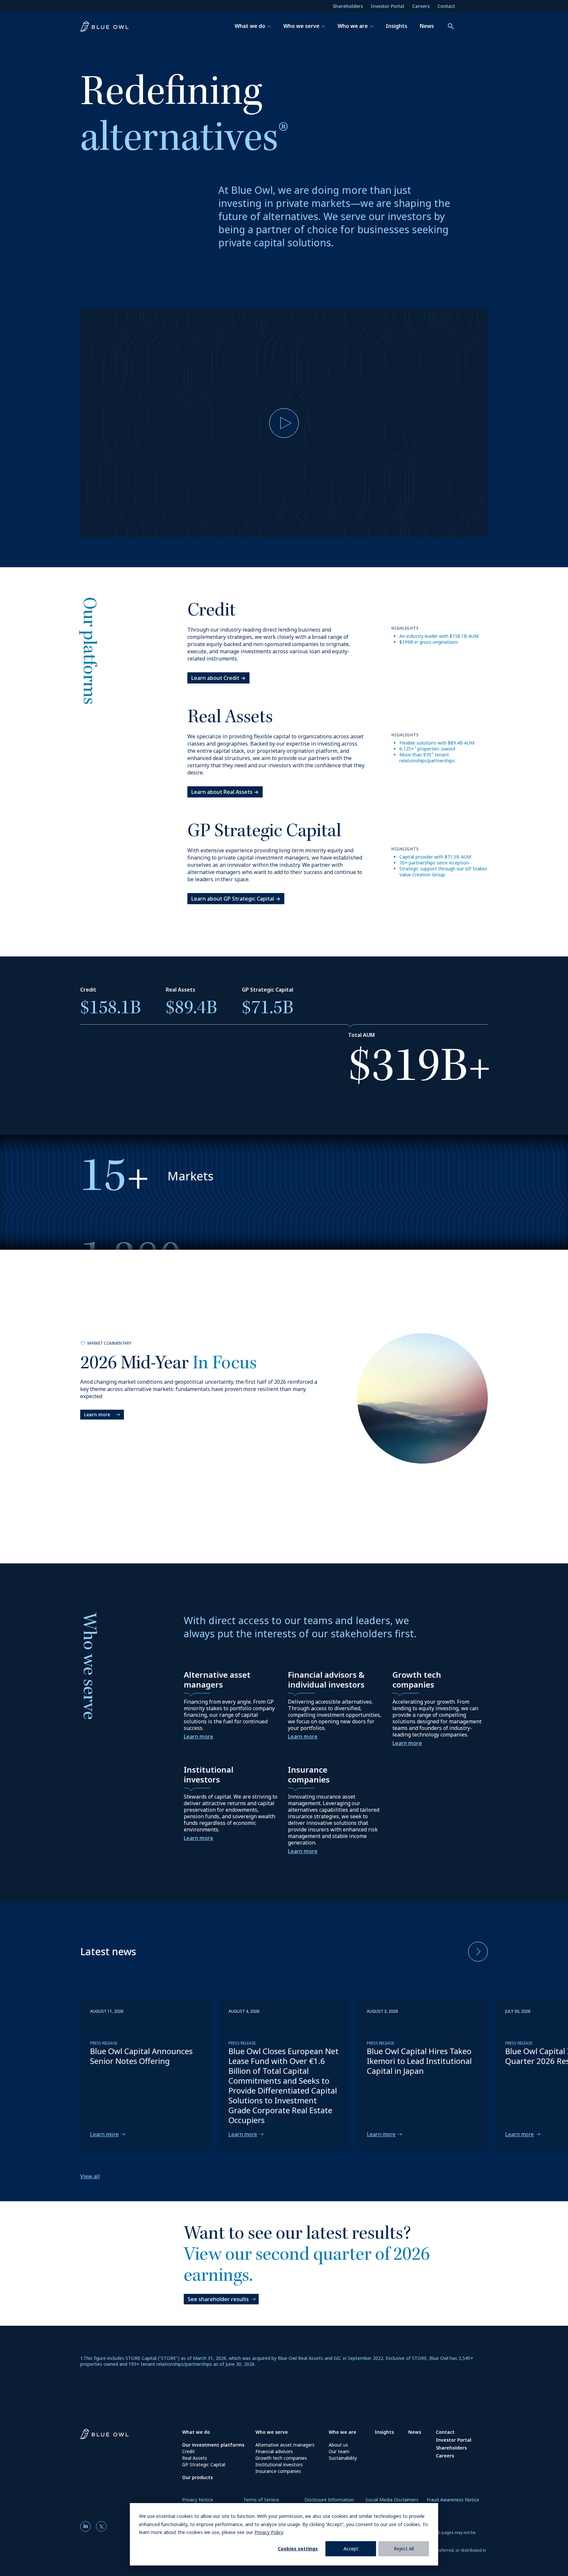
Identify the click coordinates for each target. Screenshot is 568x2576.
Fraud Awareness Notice (453, 2500)
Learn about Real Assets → (225, 792)
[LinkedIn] (87, 2526)
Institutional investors (279, 2464)
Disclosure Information (329, 2500)
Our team (339, 2451)
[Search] (448, 26)
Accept (351, 2549)
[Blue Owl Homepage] (107, 26)
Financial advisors (274, 2451)
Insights (397, 26)
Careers (421, 6)
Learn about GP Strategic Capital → (236, 899)
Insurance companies (278, 2471)
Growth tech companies (281, 2458)
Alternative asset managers (285, 2445)
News (427, 26)
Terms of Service (261, 2500)
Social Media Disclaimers (392, 2500)
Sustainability (343, 2458)
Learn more (97, 1414)
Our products (197, 2477)
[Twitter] (101, 2526)
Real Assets (195, 2458)
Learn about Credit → (218, 678)
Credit (189, 2451)
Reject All (404, 2549)
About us (338, 2445)
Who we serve (301, 26)
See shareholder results (218, 2299)
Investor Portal (388, 6)
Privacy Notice (198, 2500)
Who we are (353, 26)
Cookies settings (298, 2549)
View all (90, 2176)
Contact (446, 6)
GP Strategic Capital (204, 2464)
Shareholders (348, 6)
